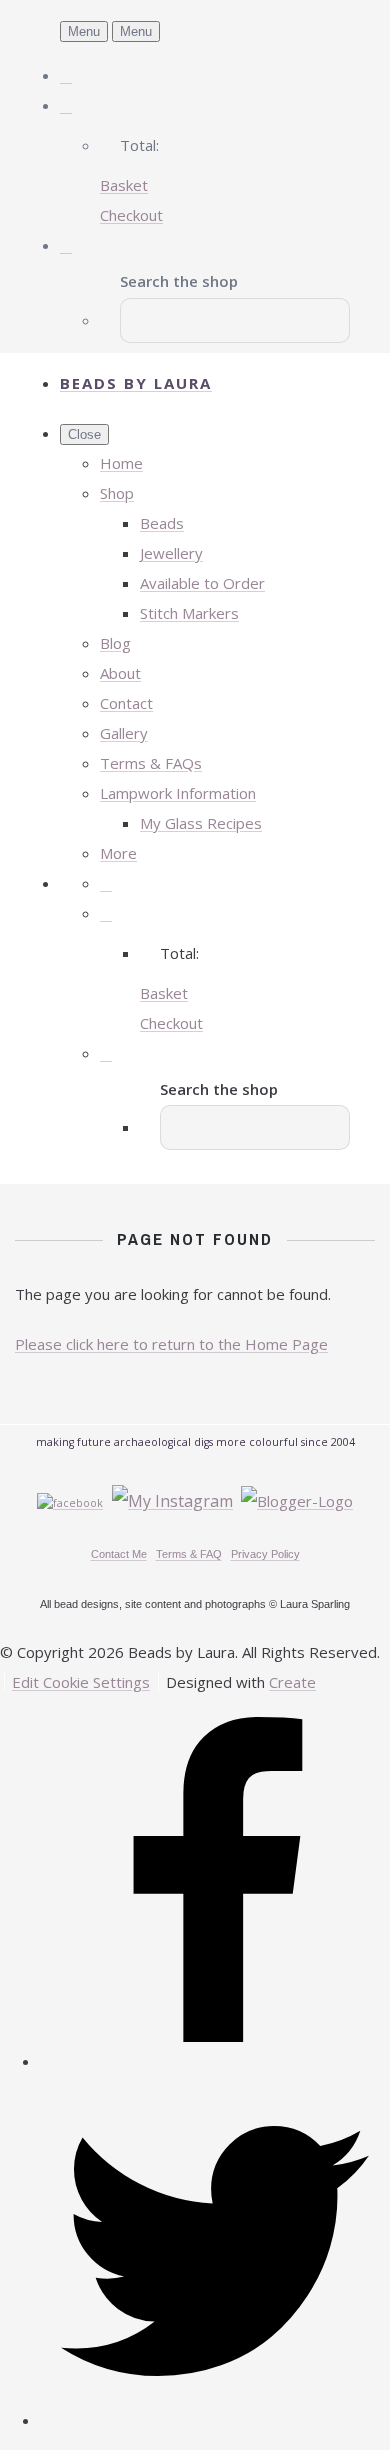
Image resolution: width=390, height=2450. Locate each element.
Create (292, 1682)
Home (121, 463)
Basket (124, 185)
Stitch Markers (189, 613)
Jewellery (171, 553)
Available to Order (202, 583)
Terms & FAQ (189, 1554)
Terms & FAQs (151, 763)
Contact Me (119, 1554)
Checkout (131, 215)
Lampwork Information (178, 793)
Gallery (124, 733)
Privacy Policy (265, 1554)
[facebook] (215, 2061)
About (120, 673)
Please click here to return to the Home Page (171, 1344)
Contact (126, 703)
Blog (115, 643)
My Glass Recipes (201, 823)
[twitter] (215, 2420)
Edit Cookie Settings (81, 1682)
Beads (162, 523)
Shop (117, 493)
